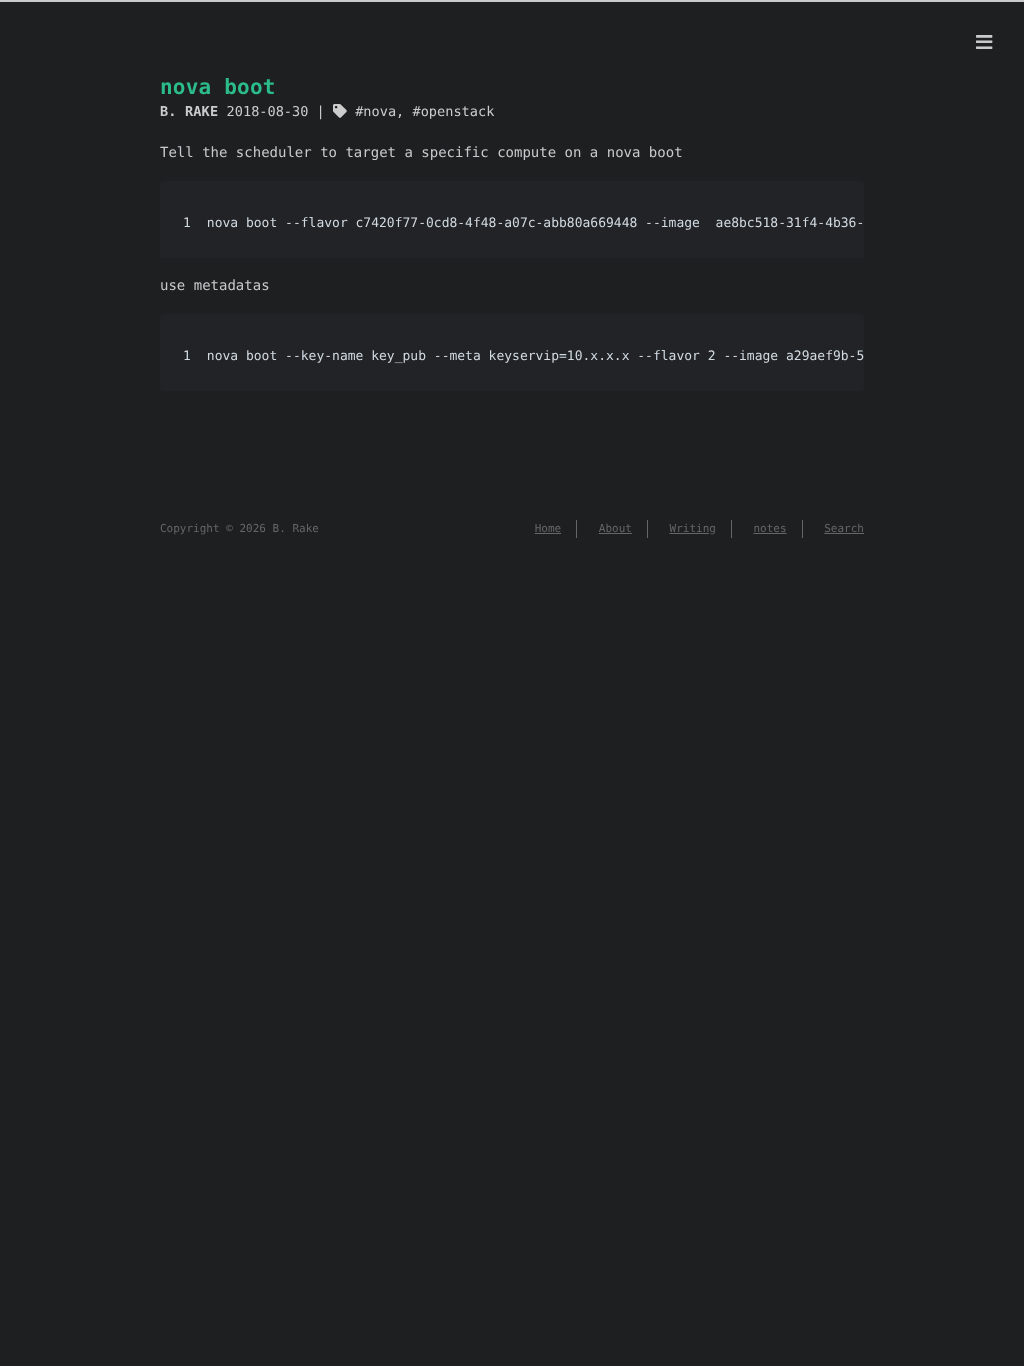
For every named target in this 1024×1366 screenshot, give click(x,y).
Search (844, 528)
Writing (693, 528)
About (615, 528)
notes (770, 528)
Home (548, 528)
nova (379, 112)
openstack (457, 112)
